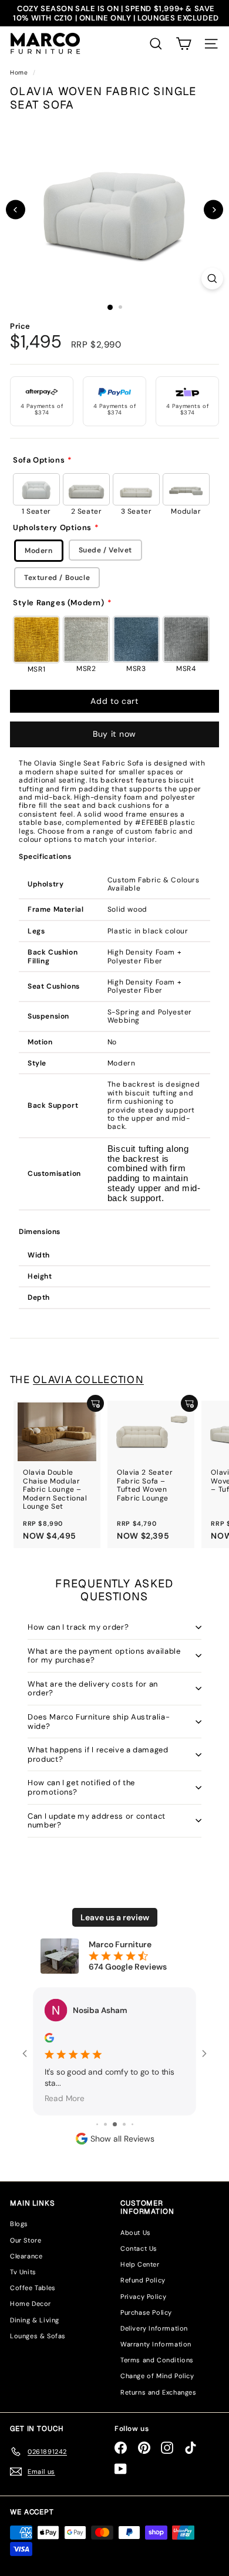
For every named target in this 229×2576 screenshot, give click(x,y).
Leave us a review (115, 1917)
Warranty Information (156, 2344)
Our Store (26, 2240)
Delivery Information (154, 2328)
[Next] (213, 210)
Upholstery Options (52, 528)
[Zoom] (212, 279)
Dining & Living (35, 2320)
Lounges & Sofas (38, 2336)
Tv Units (23, 2272)
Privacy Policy (143, 2297)
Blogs (19, 2224)
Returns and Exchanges (159, 2392)
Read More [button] (65, 2098)
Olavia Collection (88, 1380)
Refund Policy (143, 2280)
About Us (136, 2233)
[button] (183, 44)
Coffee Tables (33, 2288)
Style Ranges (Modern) (59, 603)
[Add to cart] (95, 1403)
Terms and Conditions (157, 2360)
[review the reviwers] (49, 2038)
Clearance (26, 2256)
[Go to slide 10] (132, 2124)
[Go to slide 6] (97, 2124)
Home (20, 73)
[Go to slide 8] (115, 2124)
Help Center (140, 2264)
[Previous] (16, 210)
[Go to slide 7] (105, 2124)
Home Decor (31, 2304)
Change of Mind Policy (157, 2376)
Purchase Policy (146, 2312)
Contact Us (139, 2248)
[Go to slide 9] (124, 2124)
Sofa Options (39, 460)
